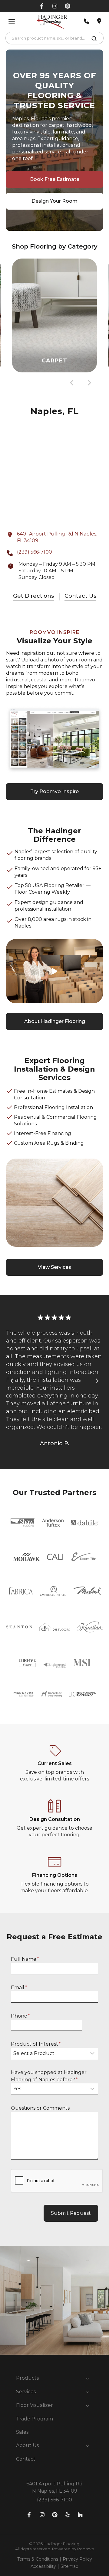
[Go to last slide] (72, 383)
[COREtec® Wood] (28, 1663)
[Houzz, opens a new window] (80, 2515)
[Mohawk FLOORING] (26, 1557)
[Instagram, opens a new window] (55, 6)
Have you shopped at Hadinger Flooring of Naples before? (49, 2076)
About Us (27, 2445)
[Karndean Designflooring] (51, 1694)
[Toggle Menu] (12, 21)
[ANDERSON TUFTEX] (53, 1523)
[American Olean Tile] (53, 1591)
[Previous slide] (12, 1381)
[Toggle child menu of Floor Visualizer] (88, 2405)
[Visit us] (99, 21)
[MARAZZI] (24, 1694)
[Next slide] (89, 383)
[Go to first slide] (97, 1381)
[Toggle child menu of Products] (88, 2378)
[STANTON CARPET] (19, 1627)
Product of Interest (36, 2044)
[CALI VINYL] (56, 1557)
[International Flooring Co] (83, 1694)
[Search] (94, 40)
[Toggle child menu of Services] (88, 2392)
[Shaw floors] (23, 1523)
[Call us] (87, 21)
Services (26, 2392)
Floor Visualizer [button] (35, 2405)
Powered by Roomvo (73, 2549)
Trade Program (35, 2419)
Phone (20, 2016)
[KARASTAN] (90, 1627)
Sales (22, 2432)
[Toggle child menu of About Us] (88, 2446)
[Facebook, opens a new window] (42, 6)
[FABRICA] (20, 1591)
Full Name (25, 1959)
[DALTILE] (85, 1523)
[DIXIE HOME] (54, 1627)
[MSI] (82, 1663)
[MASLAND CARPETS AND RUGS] (87, 1591)
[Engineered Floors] (55, 1663)
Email (19, 1987)
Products (27, 2378)
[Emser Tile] (84, 1557)
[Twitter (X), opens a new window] (68, 6)
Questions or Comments (40, 2108)
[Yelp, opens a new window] (68, 2515)
